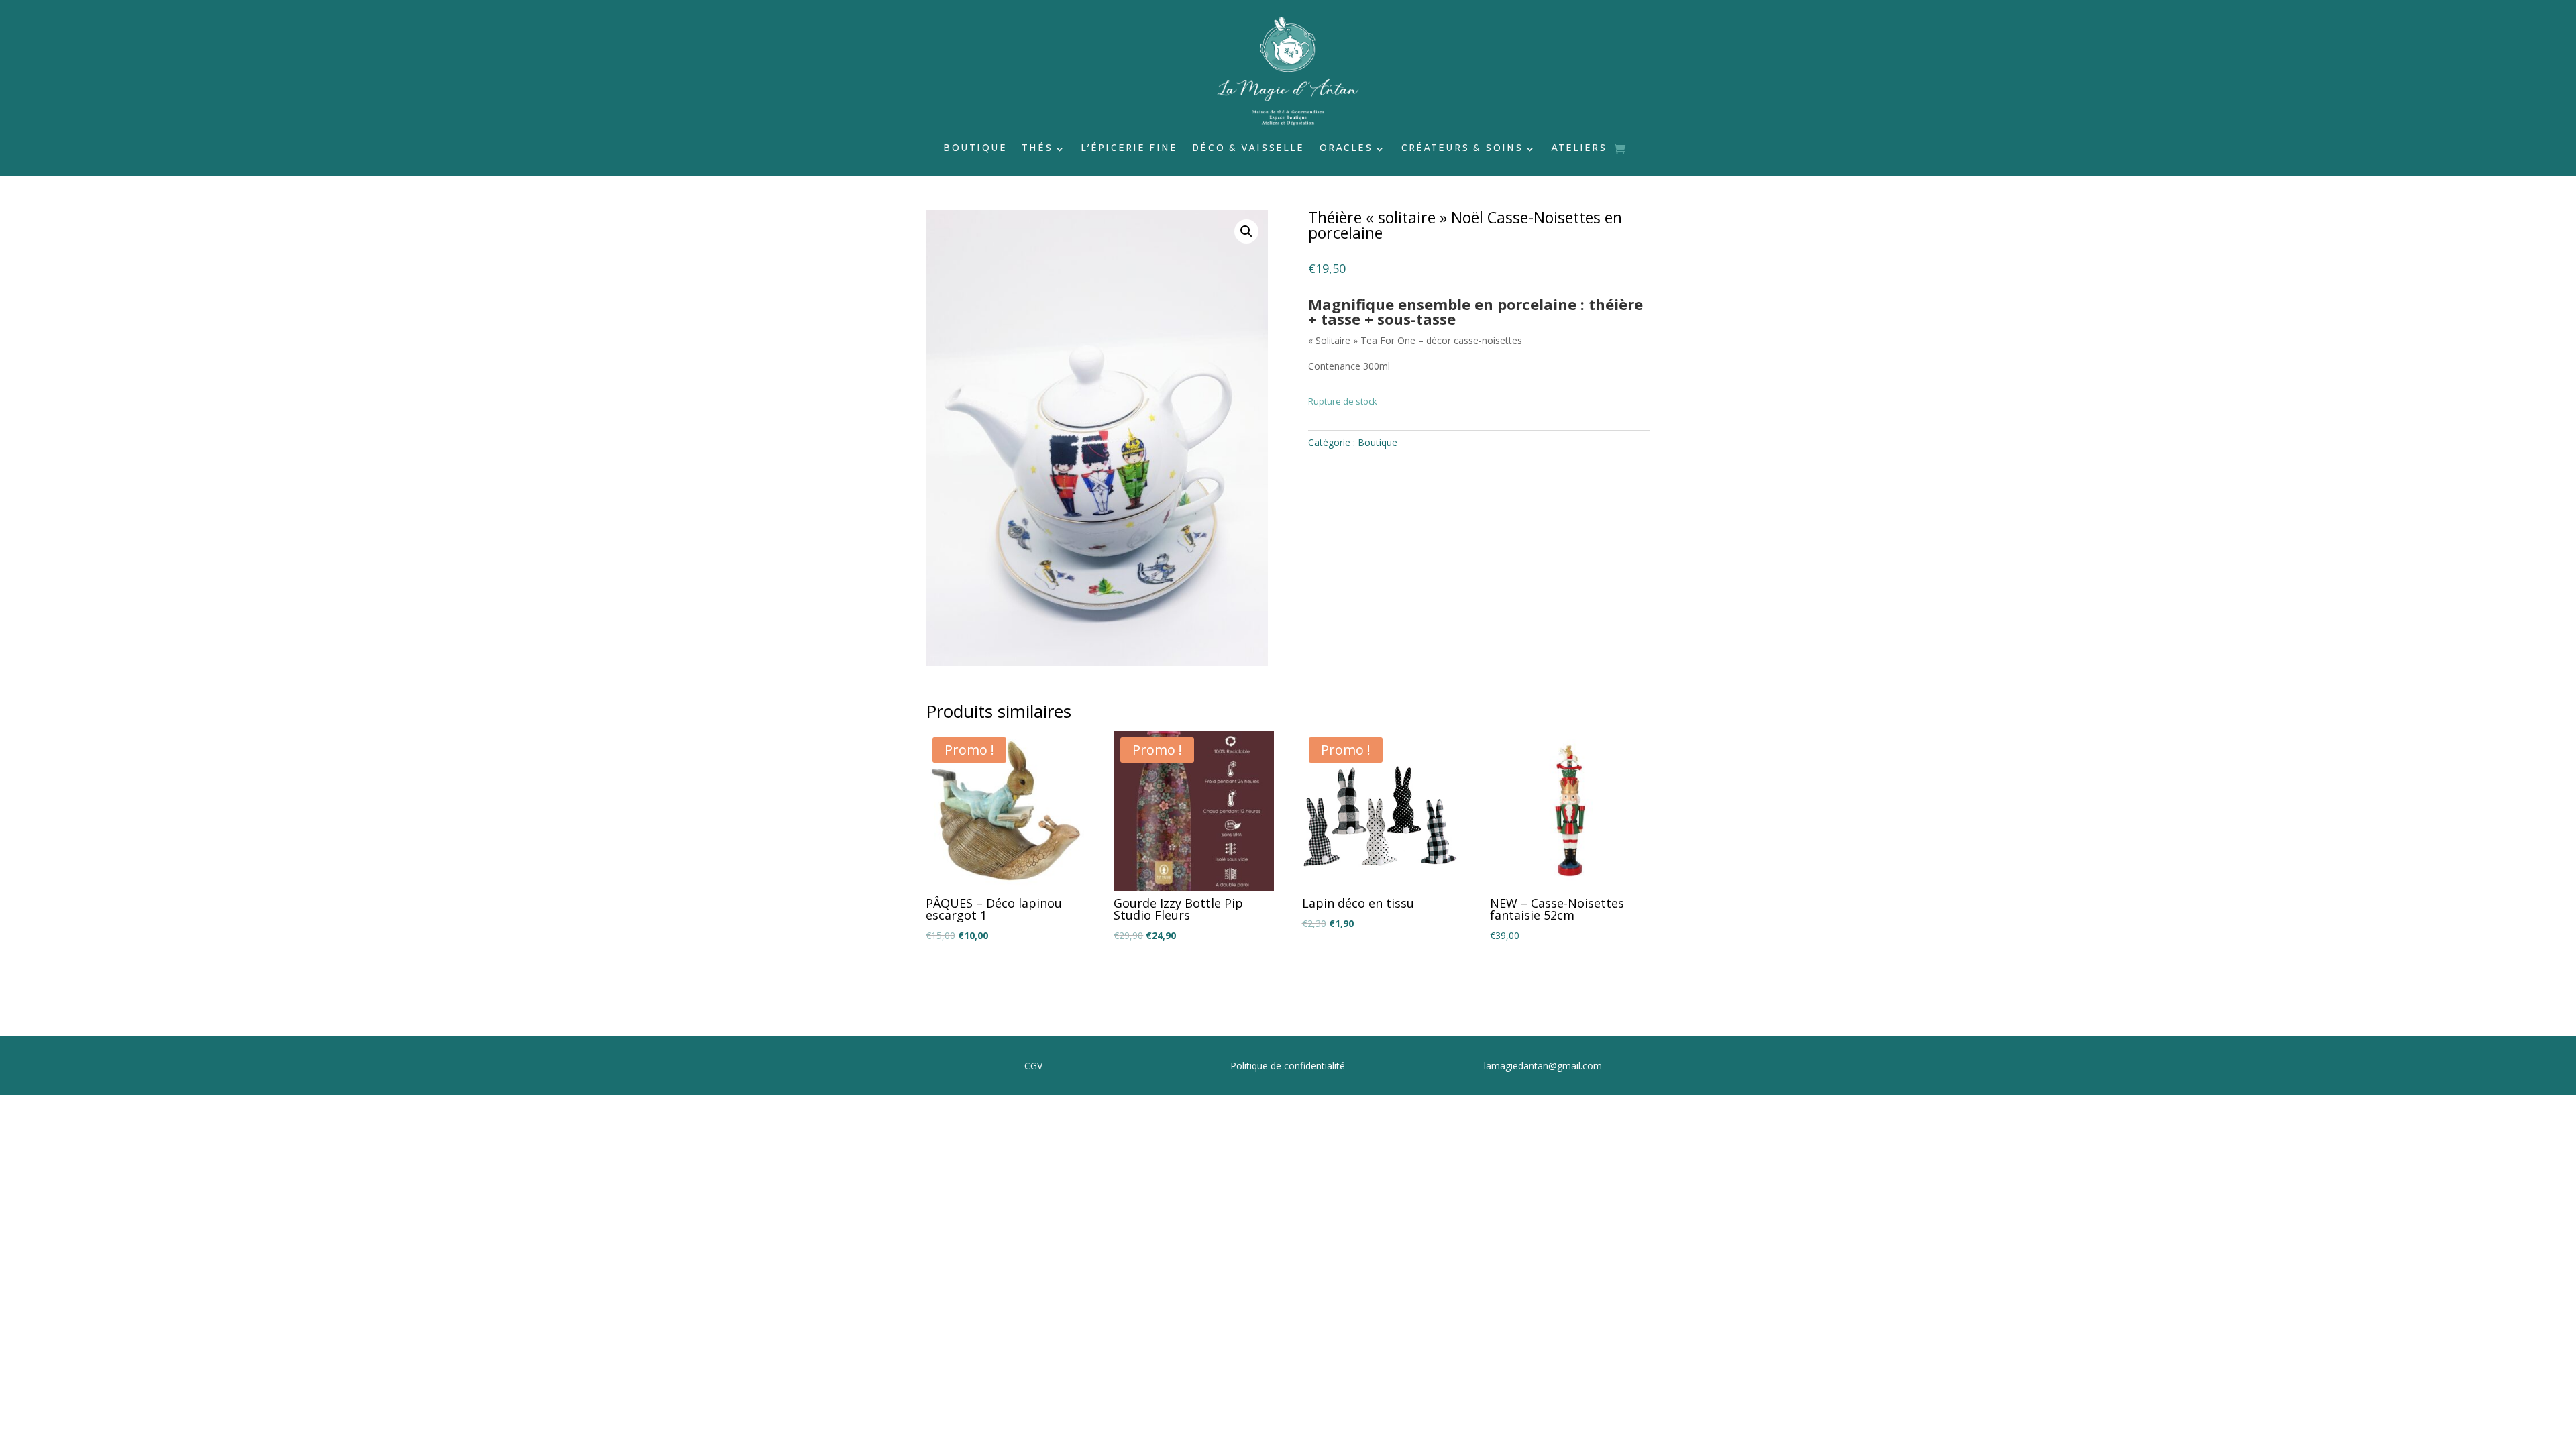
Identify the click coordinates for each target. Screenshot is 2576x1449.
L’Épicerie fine (1129, 150)
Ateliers (1579, 150)
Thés (1037, 150)
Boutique (975, 150)
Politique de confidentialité (1288, 1066)
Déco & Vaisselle (1248, 150)
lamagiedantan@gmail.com (1543, 1066)
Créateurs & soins (1462, 150)
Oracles (1346, 150)
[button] (1246, 231)
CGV (1033, 1066)
